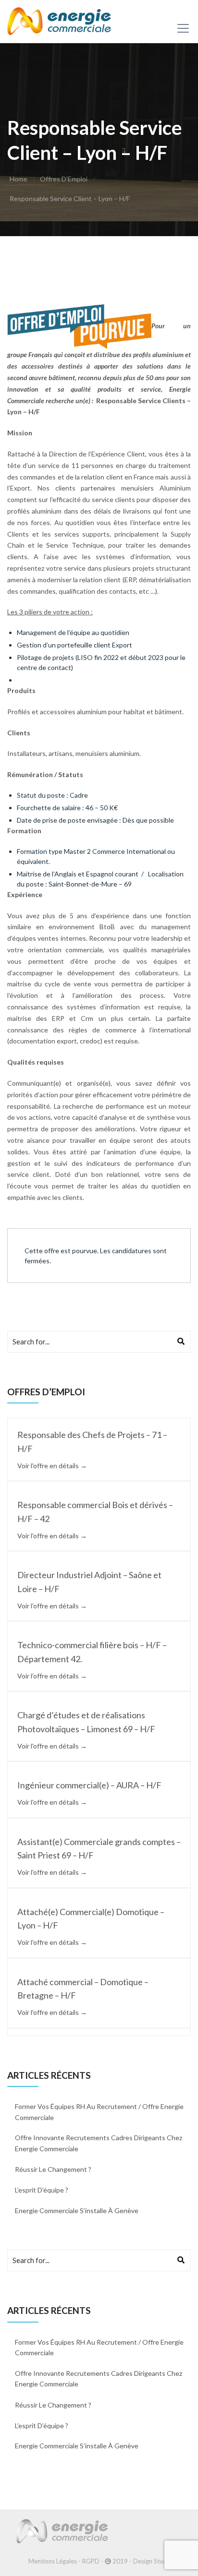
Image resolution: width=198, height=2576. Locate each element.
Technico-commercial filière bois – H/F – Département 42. (92, 1652)
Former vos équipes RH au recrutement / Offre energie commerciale (99, 2112)
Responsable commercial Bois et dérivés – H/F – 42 (95, 1512)
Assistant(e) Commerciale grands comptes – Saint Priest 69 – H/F (99, 1849)
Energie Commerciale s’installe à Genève (77, 2211)
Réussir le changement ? (53, 2169)
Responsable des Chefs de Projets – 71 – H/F (92, 1442)
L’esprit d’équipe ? (42, 2190)
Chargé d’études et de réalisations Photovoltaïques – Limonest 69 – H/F (86, 1722)
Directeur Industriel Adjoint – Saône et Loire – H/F (89, 1582)
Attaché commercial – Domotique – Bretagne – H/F (83, 1989)
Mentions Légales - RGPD (64, 2561)
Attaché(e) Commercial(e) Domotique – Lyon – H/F (91, 1919)
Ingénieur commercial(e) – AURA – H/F (89, 1785)
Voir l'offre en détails (49, 1466)
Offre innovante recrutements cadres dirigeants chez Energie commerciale (99, 2143)
